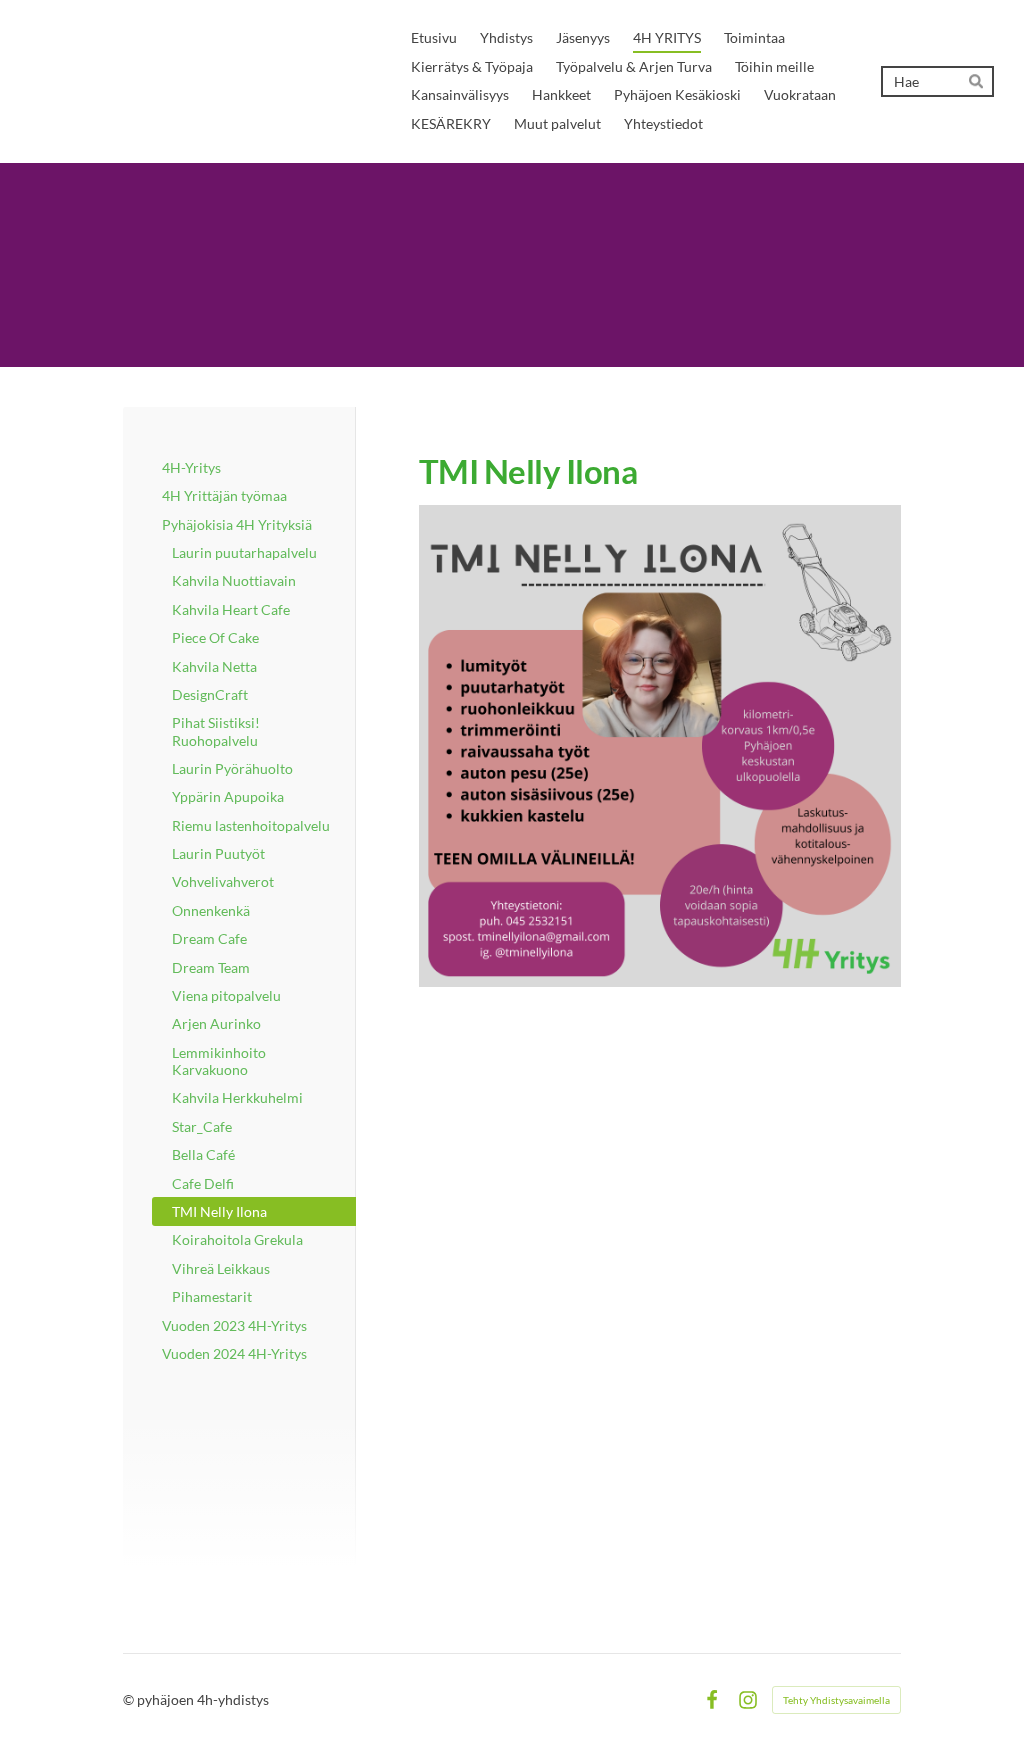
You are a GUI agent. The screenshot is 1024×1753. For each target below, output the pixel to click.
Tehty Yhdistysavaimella (836, 1700)
